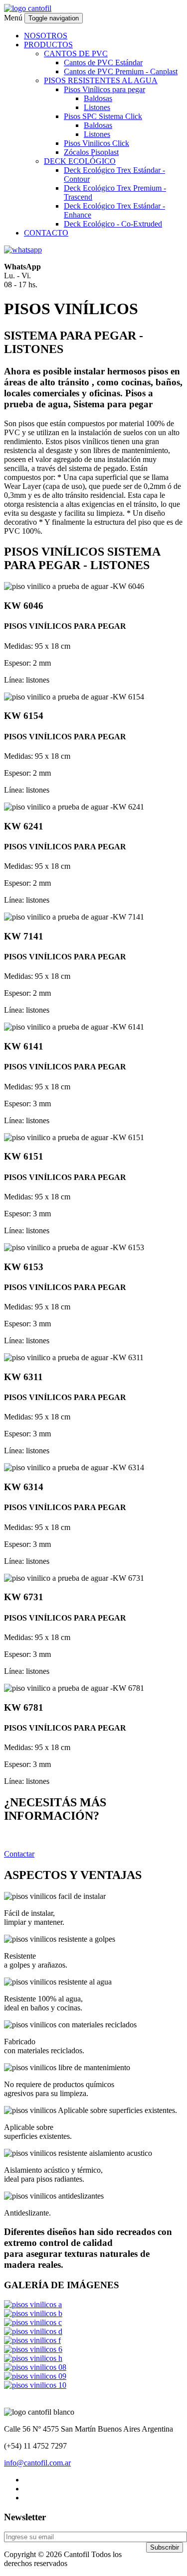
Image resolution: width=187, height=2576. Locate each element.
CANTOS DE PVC (76, 54)
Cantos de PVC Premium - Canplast (121, 71)
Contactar (19, 1854)
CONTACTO (46, 233)
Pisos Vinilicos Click (96, 143)
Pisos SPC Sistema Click (103, 116)
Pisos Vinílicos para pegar (104, 89)
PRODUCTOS (48, 45)
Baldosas (98, 98)
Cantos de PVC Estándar (103, 62)
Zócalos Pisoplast (91, 152)
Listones (97, 107)
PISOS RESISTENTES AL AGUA (101, 80)
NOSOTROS (46, 36)
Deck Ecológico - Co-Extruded (113, 224)
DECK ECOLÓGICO (80, 161)
